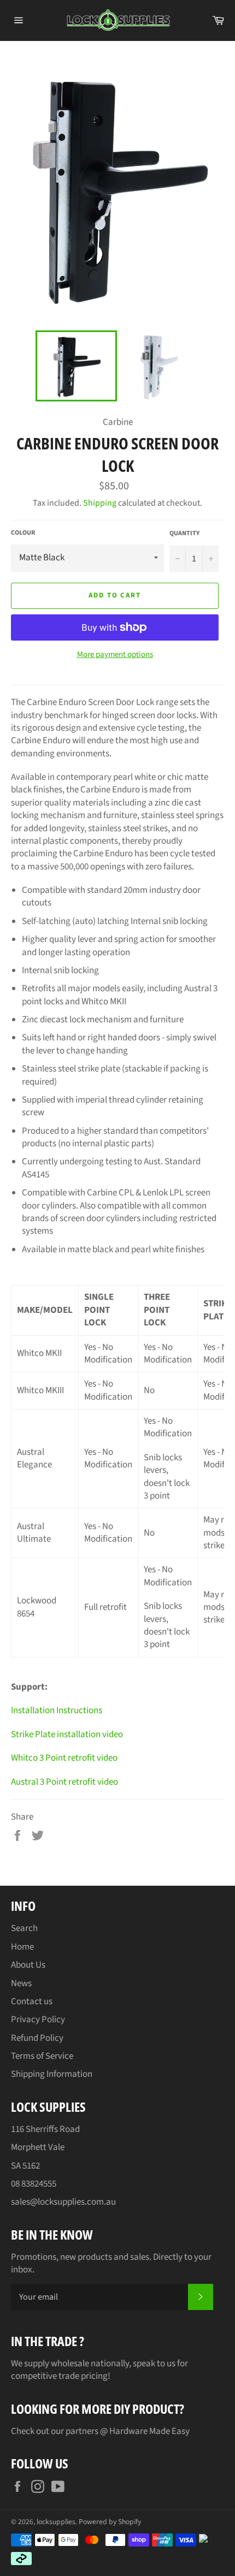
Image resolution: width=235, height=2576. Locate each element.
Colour (23, 533)
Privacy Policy (38, 2020)
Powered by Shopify (110, 2522)
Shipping (100, 503)
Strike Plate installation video (67, 1734)
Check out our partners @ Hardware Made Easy (100, 2431)
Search (24, 1928)
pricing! (96, 2376)
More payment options (115, 655)
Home (22, 1947)
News (21, 1983)
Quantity (184, 534)
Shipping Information (52, 2074)
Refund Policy (37, 2038)
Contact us (32, 2001)
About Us (28, 1965)
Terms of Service (42, 2056)
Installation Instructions (57, 1710)
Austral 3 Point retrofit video (64, 1782)
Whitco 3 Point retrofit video (64, 1758)
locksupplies (56, 2522)
